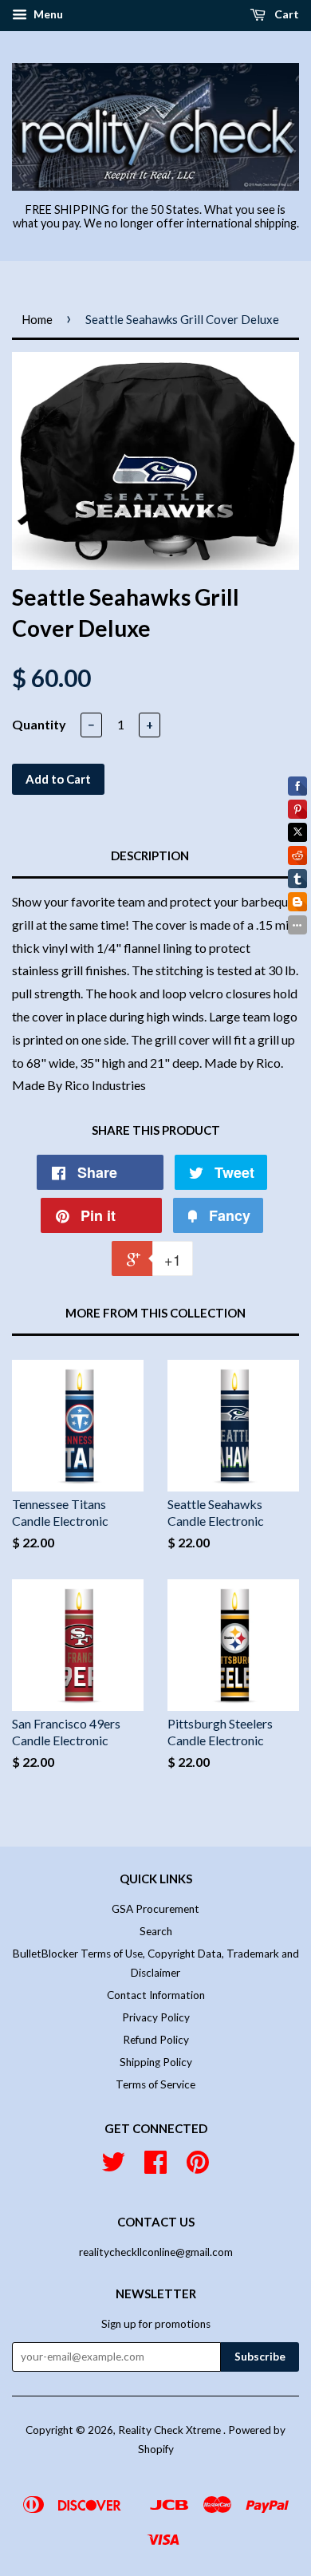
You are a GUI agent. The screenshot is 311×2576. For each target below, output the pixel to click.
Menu (47, 14)
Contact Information (156, 1995)
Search (156, 1931)
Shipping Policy (156, 2062)
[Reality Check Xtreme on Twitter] (113, 2167)
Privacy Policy (156, 2017)
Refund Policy (156, 2040)
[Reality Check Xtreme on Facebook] (155, 2167)
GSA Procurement (155, 1909)
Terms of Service (155, 2084)
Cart (285, 14)
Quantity (39, 724)
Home (37, 319)
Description (150, 855)
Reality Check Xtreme (171, 2430)
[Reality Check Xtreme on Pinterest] (198, 2167)
